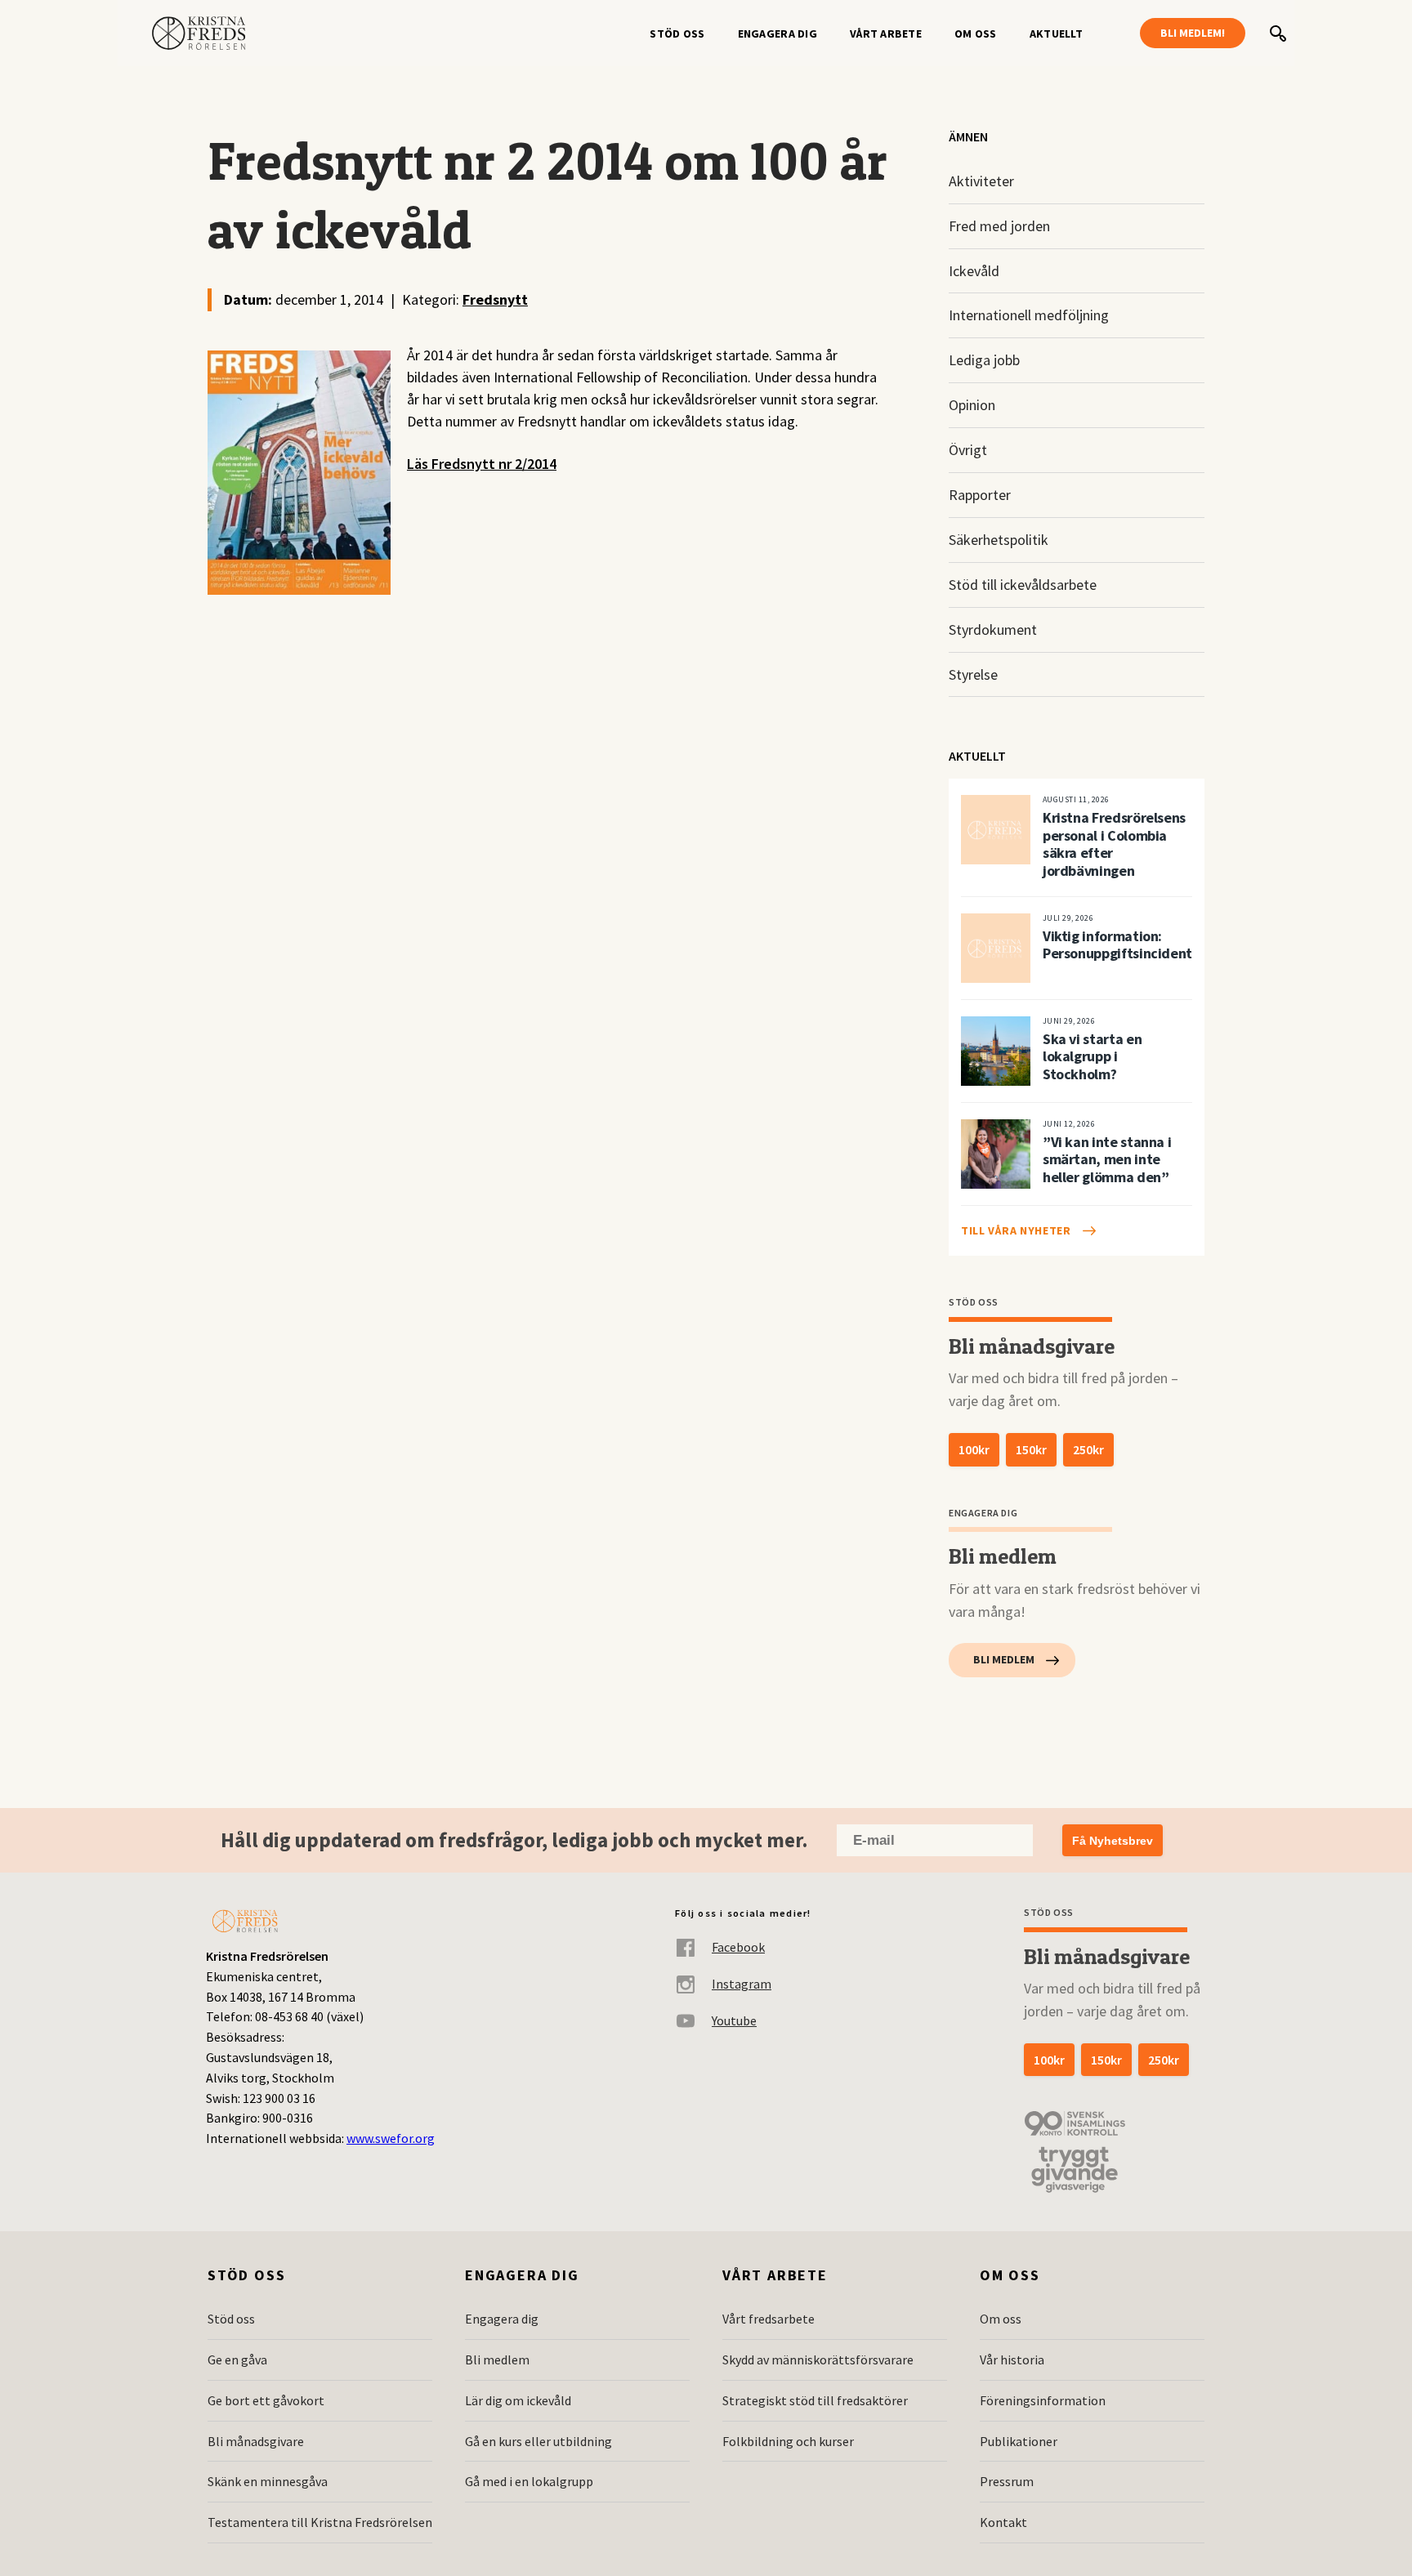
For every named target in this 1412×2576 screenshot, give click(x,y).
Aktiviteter (981, 181)
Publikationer (1019, 2441)
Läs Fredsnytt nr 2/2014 (482, 464)
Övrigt (968, 450)
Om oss (976, 33)
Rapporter (980, 495)
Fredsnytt (495, 299)
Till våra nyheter (1016, 1230)
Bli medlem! (1193, 33)
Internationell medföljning (1029, 315)
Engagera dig (777, 33)
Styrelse (973, 674)
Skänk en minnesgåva (268, 2481)
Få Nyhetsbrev (1113, 1841)
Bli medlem (1004, 1659)
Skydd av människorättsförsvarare (818, 2359)
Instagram (742, 1984)
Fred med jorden (999, 226)
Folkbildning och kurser (788, 2441)
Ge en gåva (237, 2359)
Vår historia (1012, 2359)
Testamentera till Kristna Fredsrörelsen (320, 2522)
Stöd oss (677, 33)
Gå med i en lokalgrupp (529, 2481)
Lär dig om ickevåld (518, 2400)
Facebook (738, 1947)
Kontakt (1003, 2522)
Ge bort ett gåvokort (266, 2400)
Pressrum (1007, 2481)
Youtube (734, 2020)
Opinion (972, 405)
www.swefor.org (391, 2138)
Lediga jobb (984, 360)
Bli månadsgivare (256, 2441)
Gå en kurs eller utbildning (538, 2441)
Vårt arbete (886, 33)
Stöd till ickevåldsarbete (1023, 585)
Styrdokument (993, 629)
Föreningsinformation (1043, 2400)
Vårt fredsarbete (769, 2319)
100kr (974, 1449)
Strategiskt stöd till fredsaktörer (815, 2400)
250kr (1088, 1449)
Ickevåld (974, 271)
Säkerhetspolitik (999, 540)
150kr (1031, 1449)
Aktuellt (1056, 33)
